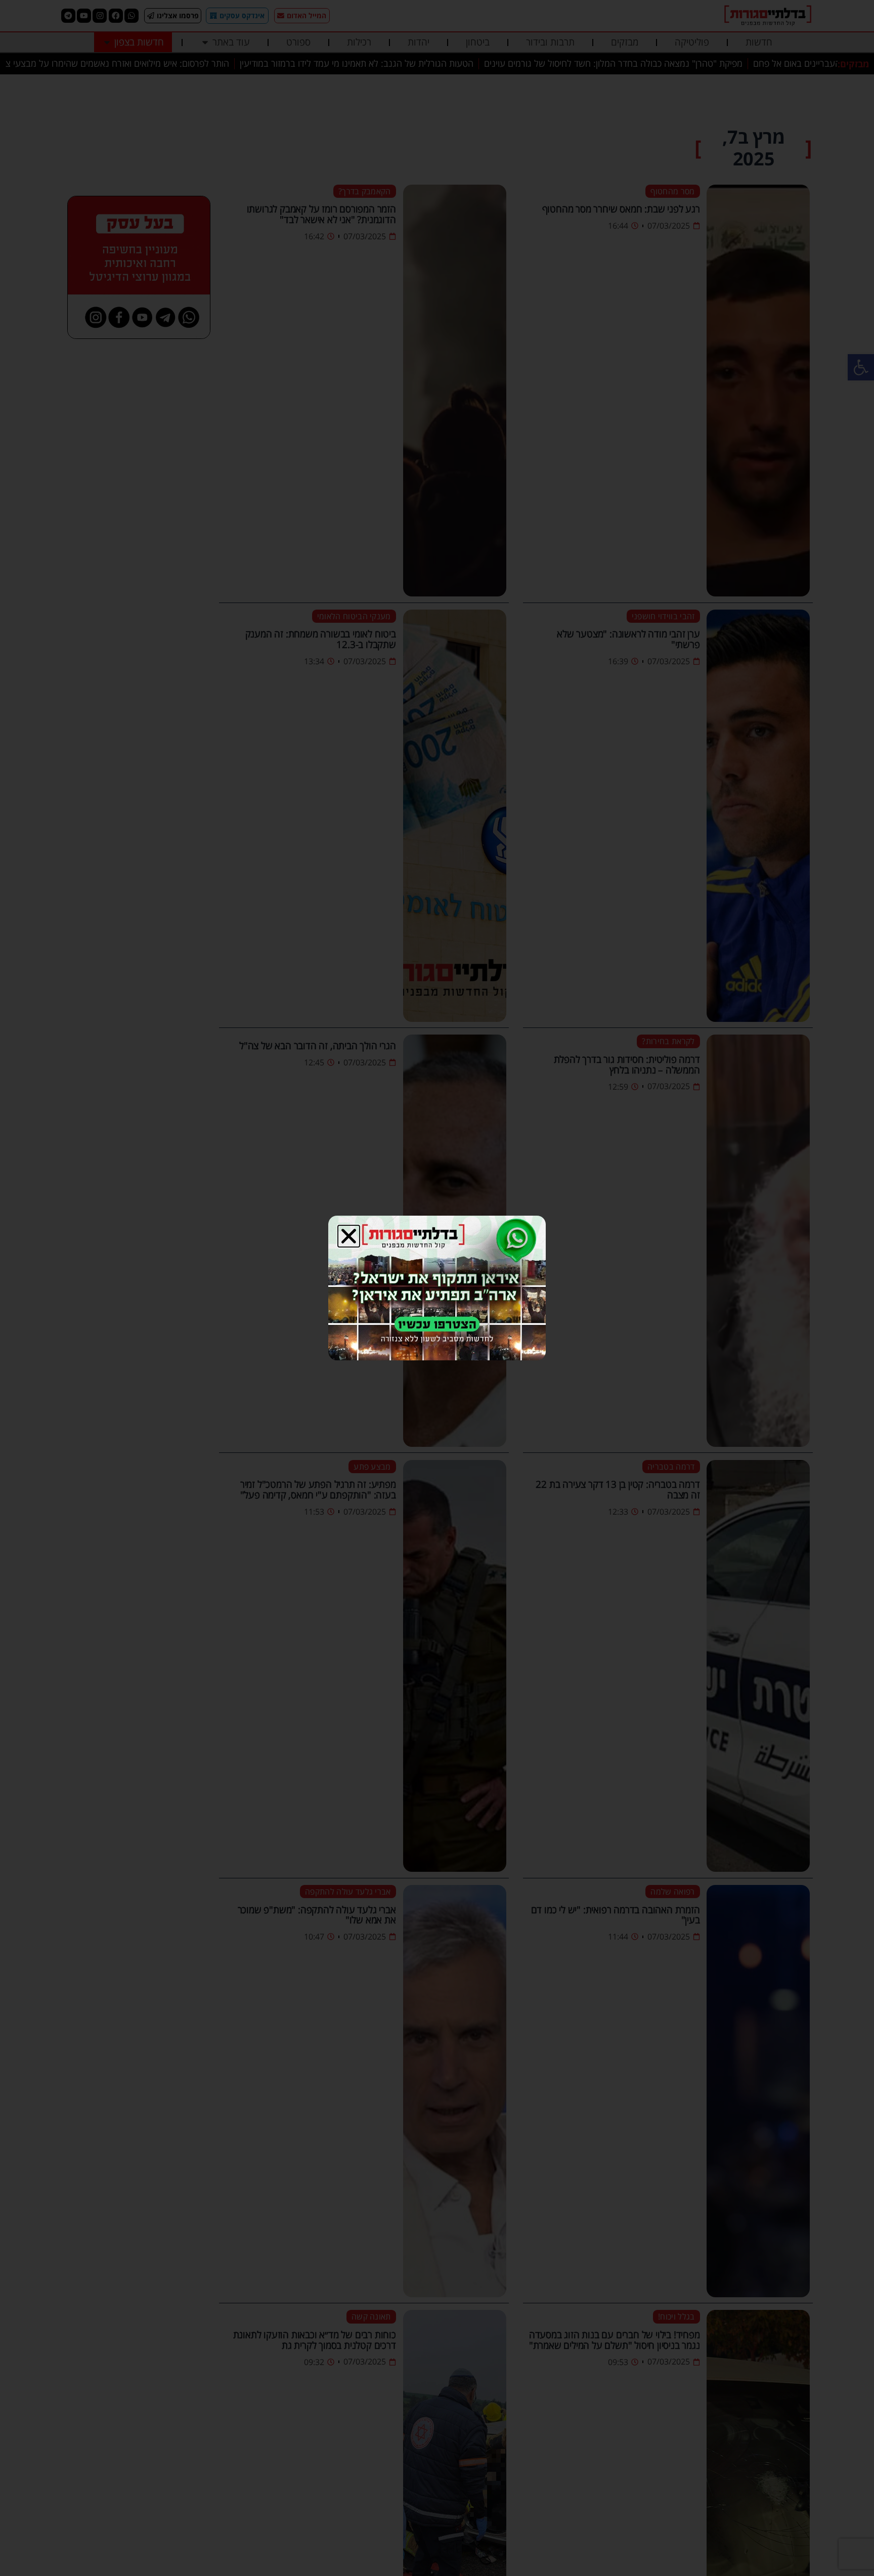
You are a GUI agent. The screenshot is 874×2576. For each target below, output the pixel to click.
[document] (437, 1288)
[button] (349, 1236)
